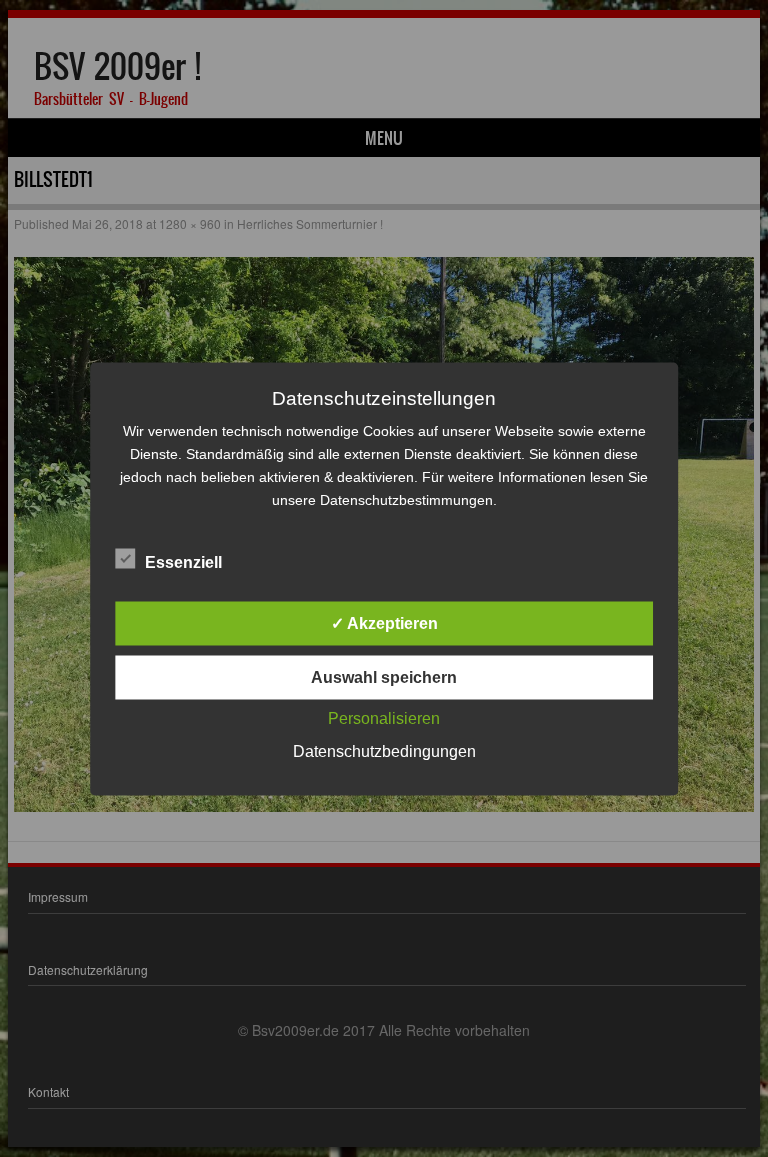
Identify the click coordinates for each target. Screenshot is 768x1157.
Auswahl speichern (384, 676)
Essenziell (183, 561)
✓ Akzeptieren (384, 622)
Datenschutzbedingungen (384, 750)
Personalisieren (384, 717)
